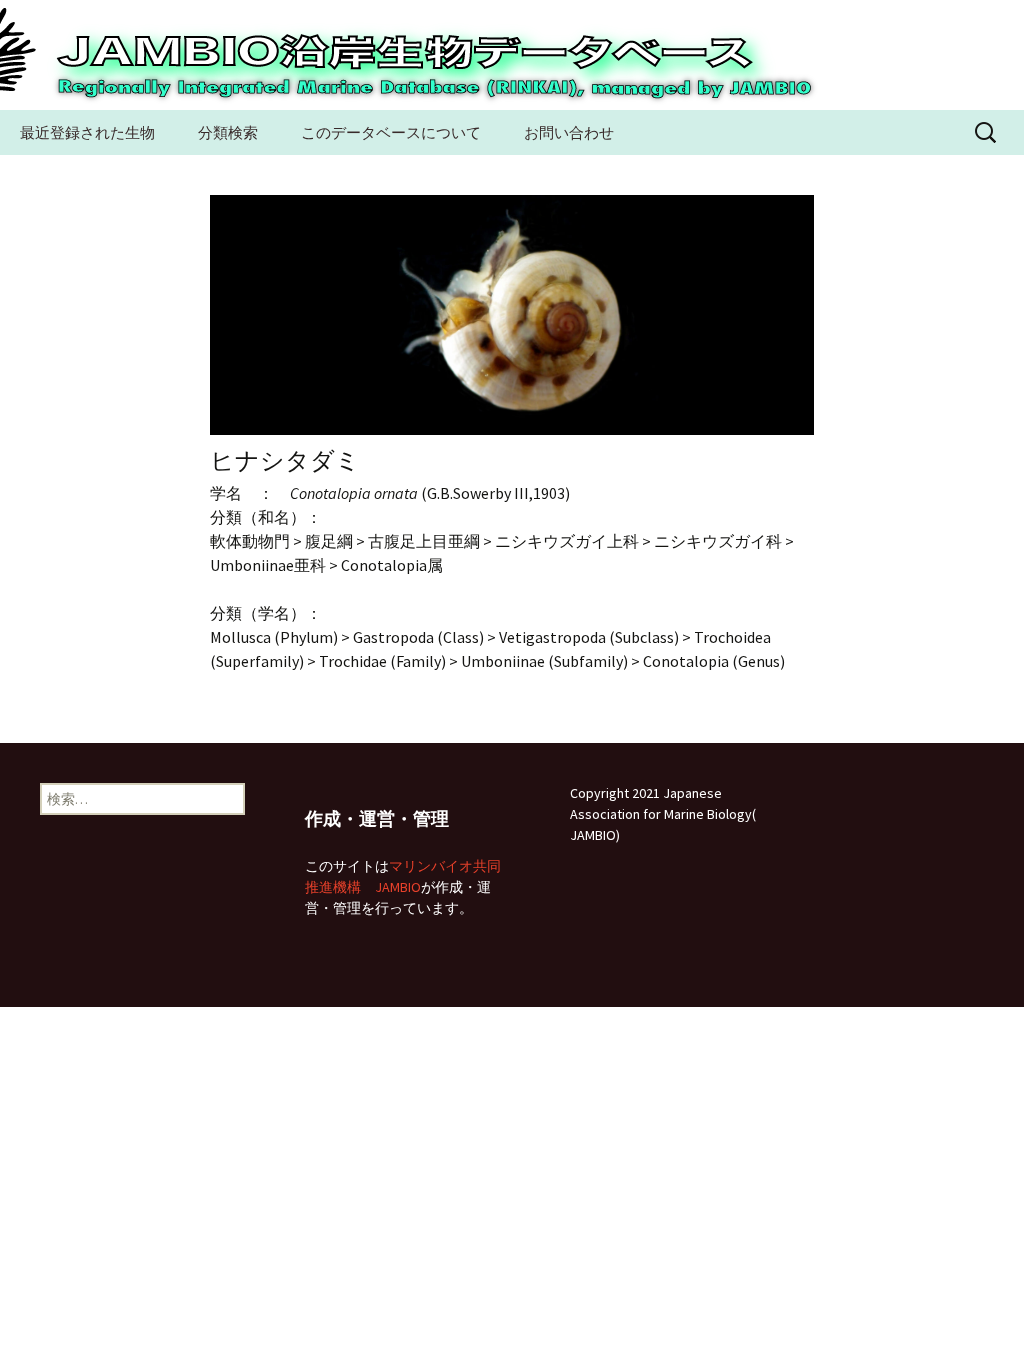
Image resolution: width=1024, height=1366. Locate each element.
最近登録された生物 (87, 132)
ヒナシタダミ (285, 460)
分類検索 (228, 132)
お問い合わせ (569, 132)
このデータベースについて (391, 132)
